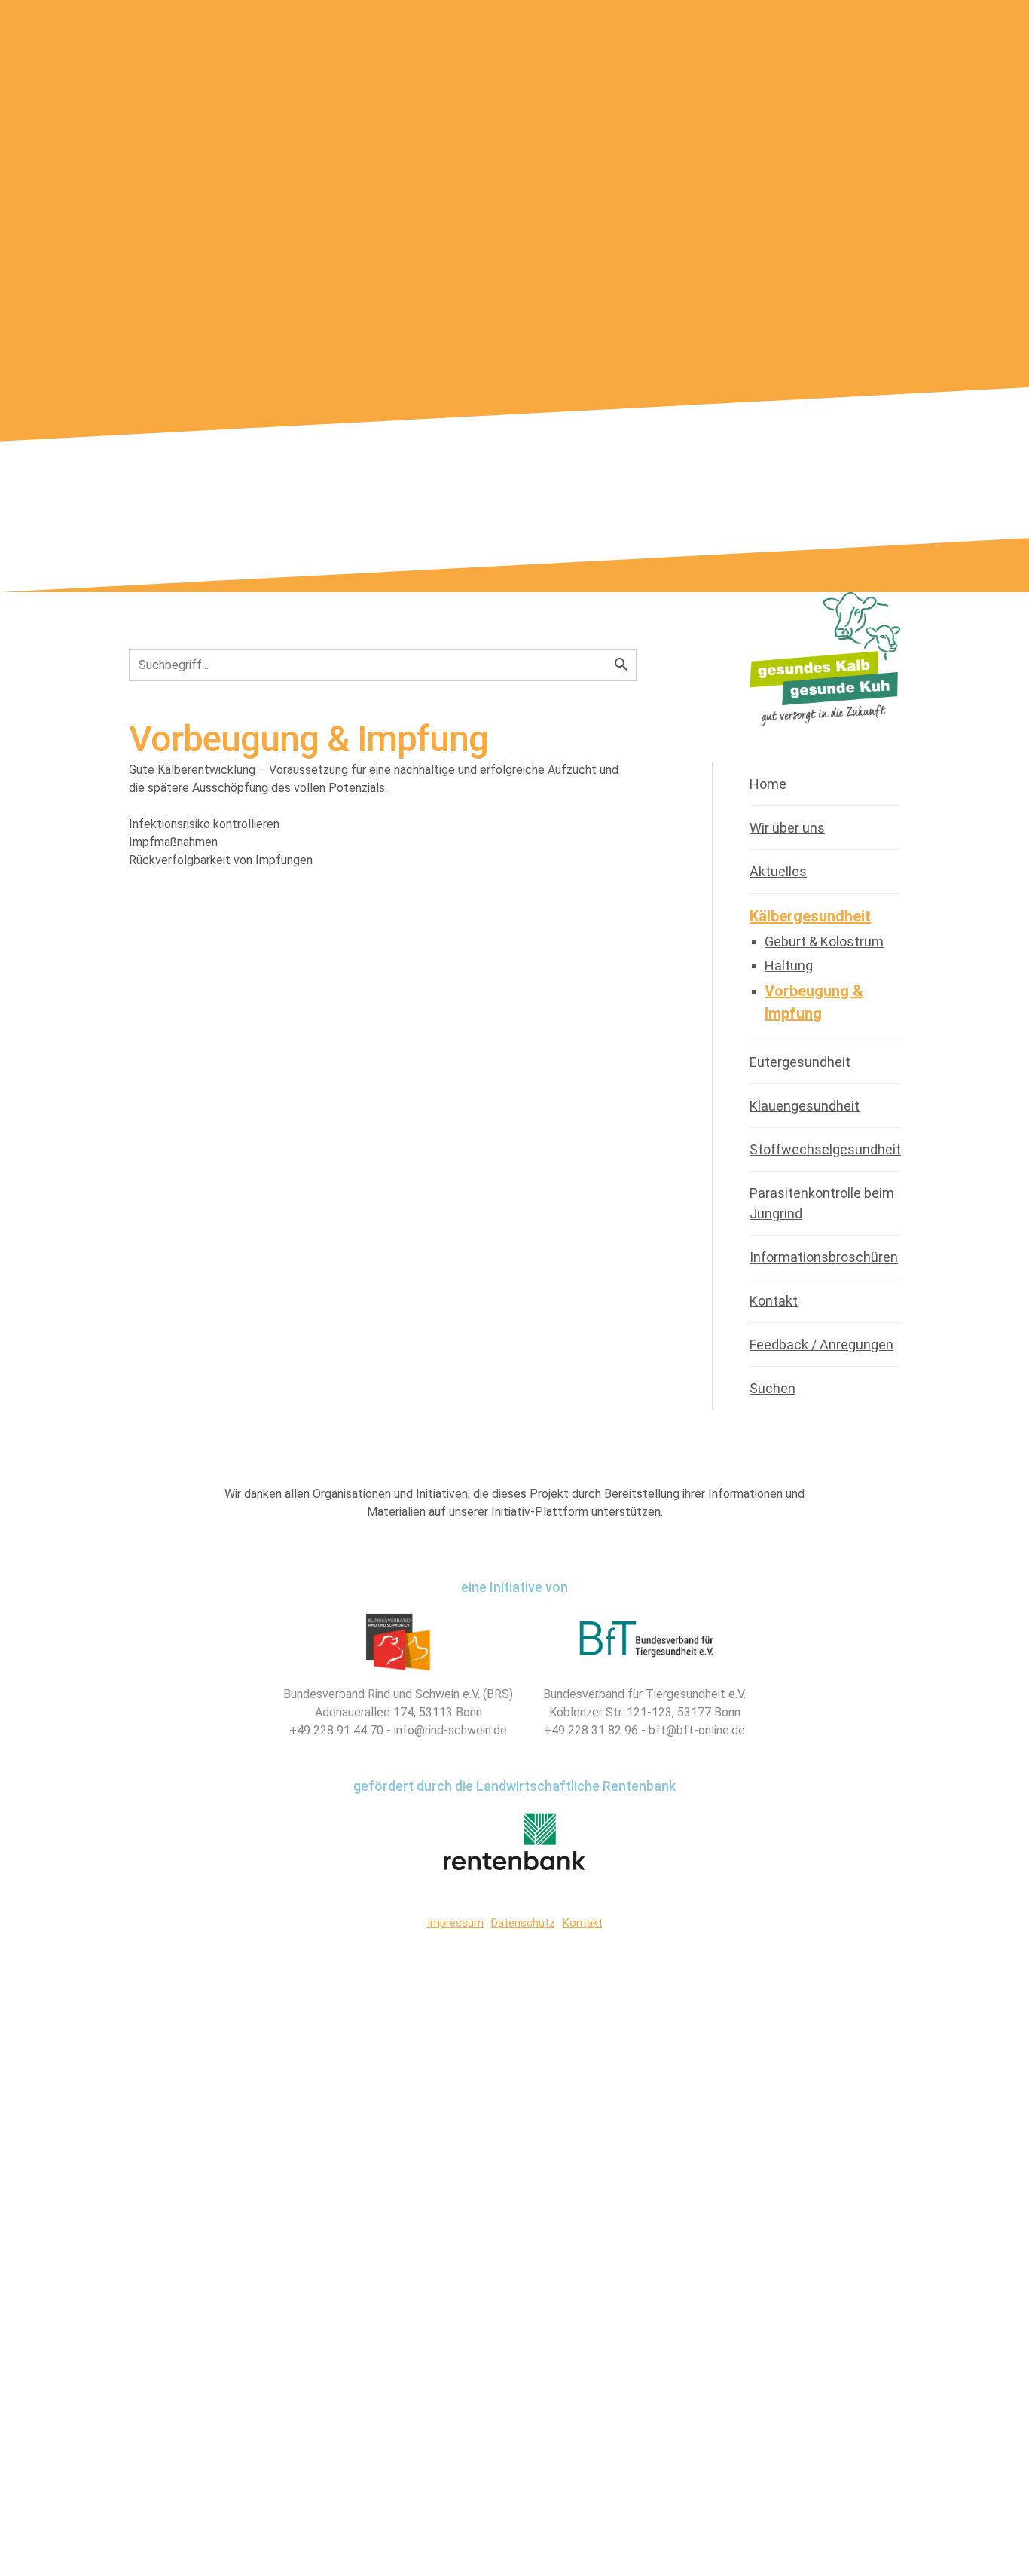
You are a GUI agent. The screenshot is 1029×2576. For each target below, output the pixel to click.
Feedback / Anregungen (821, 1345)
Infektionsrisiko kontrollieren (213, 824)
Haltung (789, 966)
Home (768, 784)
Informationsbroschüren (824, 1257)
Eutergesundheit (800, 1062)
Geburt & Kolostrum (824, 941)
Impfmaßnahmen (182, 842)
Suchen (773, 1388)
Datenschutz (523, 1923)
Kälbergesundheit (810, 916)
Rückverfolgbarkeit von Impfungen (230, 860)
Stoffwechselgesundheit (825, 1149)
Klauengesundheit (805, 1106)
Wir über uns (787, 828)
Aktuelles (778, 871)
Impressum (455, 1923)
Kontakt (774, 1301)
